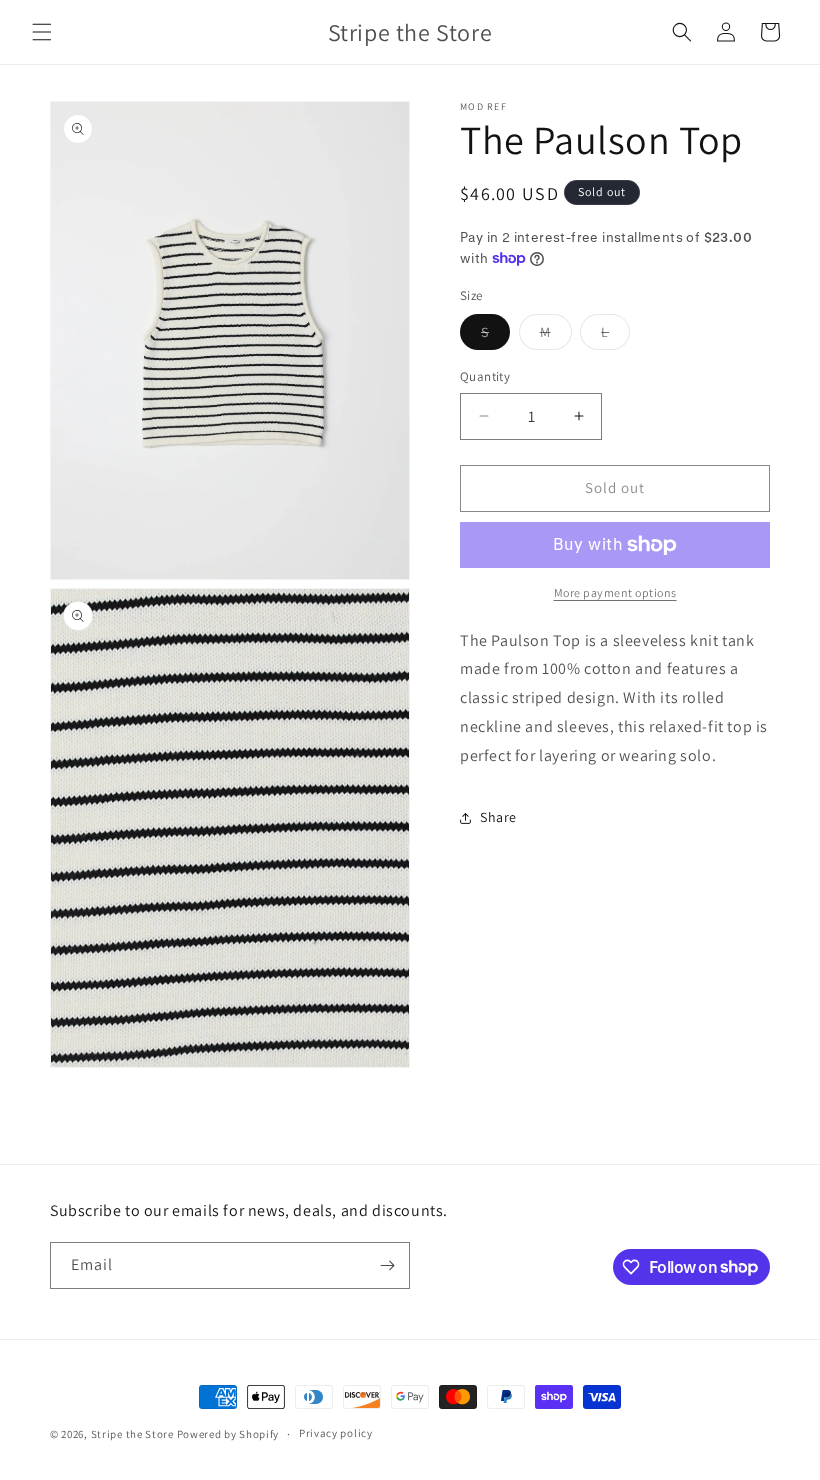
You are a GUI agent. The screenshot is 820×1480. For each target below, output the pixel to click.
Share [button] (498, 817)
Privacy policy (336, 1433)
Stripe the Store (132, 1434)
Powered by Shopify (228, 1434)
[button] (42, 32)
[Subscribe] (387, 1265)
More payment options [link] (615, 592)
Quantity (485, 376)
